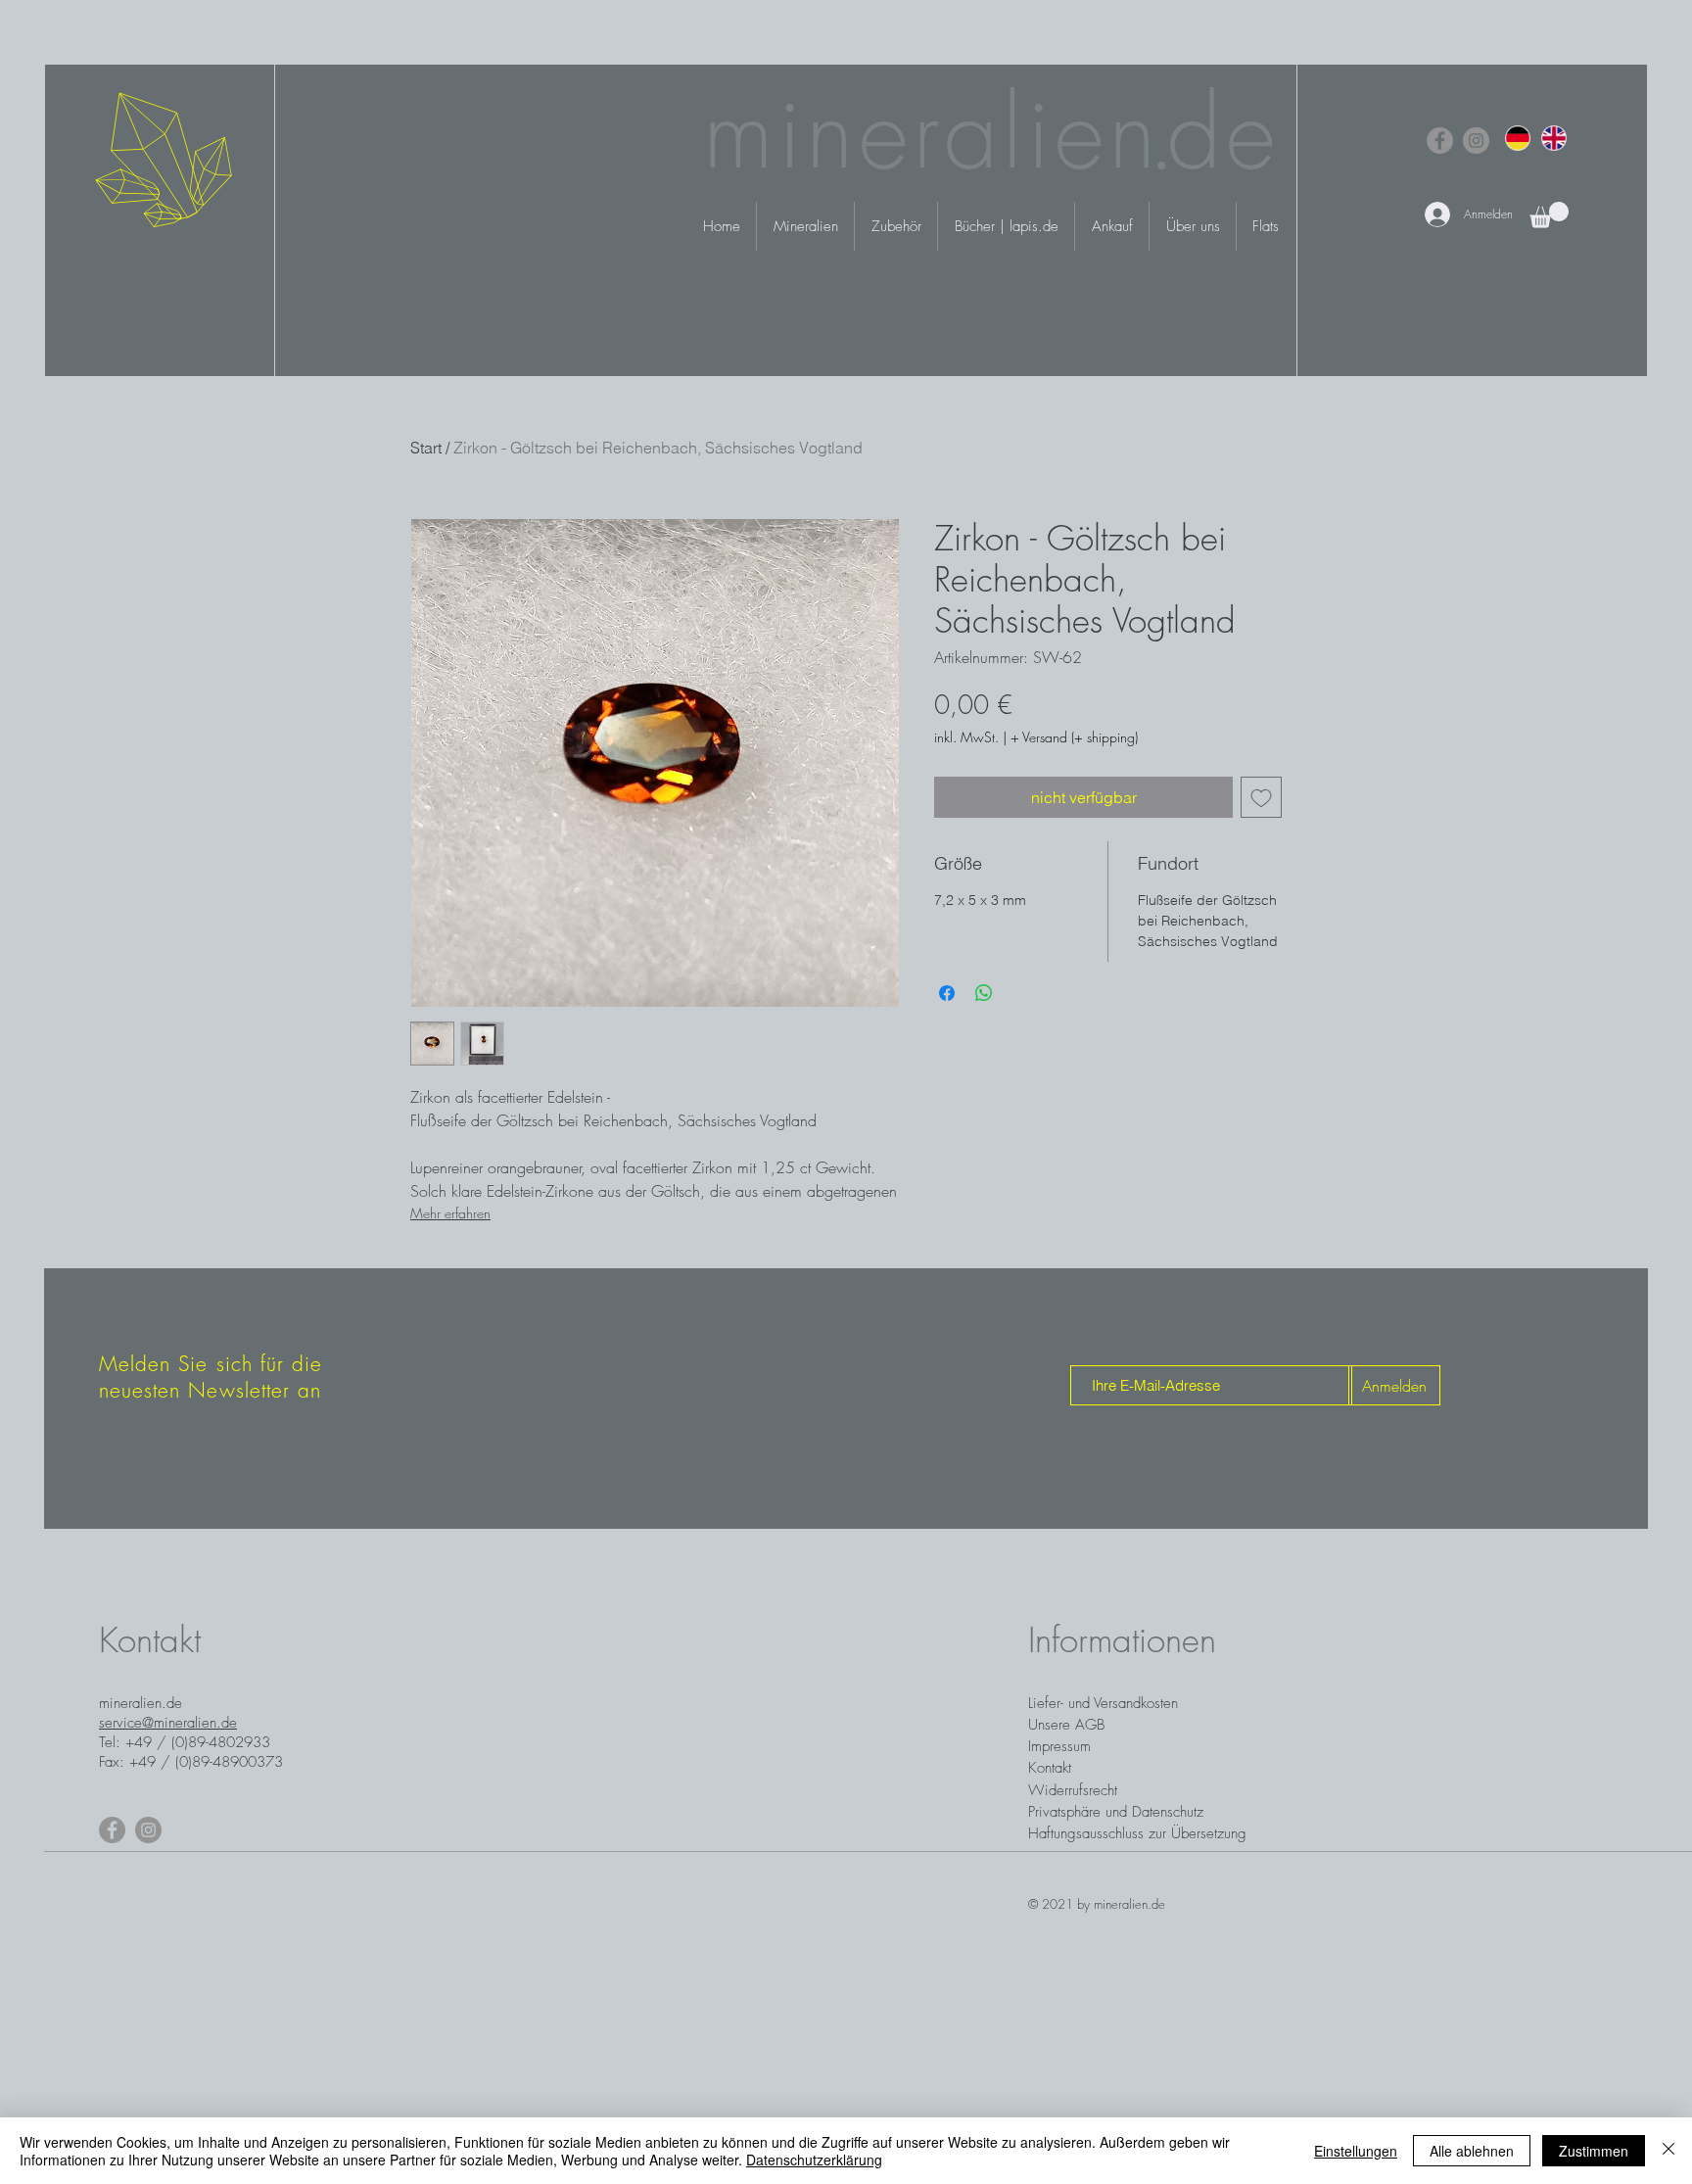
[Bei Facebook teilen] (947, 993)
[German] (1518, 138)
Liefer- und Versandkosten (1103, 1703)
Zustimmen (1594, 2151)
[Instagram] (1476, 141)
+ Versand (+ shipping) (1074, 737)
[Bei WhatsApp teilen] (984, 993)
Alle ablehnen (1472, 2151)
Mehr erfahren (450, 1213)
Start (426, 448)
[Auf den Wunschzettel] (1261, 797)
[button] (1549, 215)
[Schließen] (1668, 2151)
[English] (1553, 138)
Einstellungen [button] (1356, 2151)
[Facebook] (1440, 141)
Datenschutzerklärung (814, 2160)
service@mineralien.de (168, 1723)
